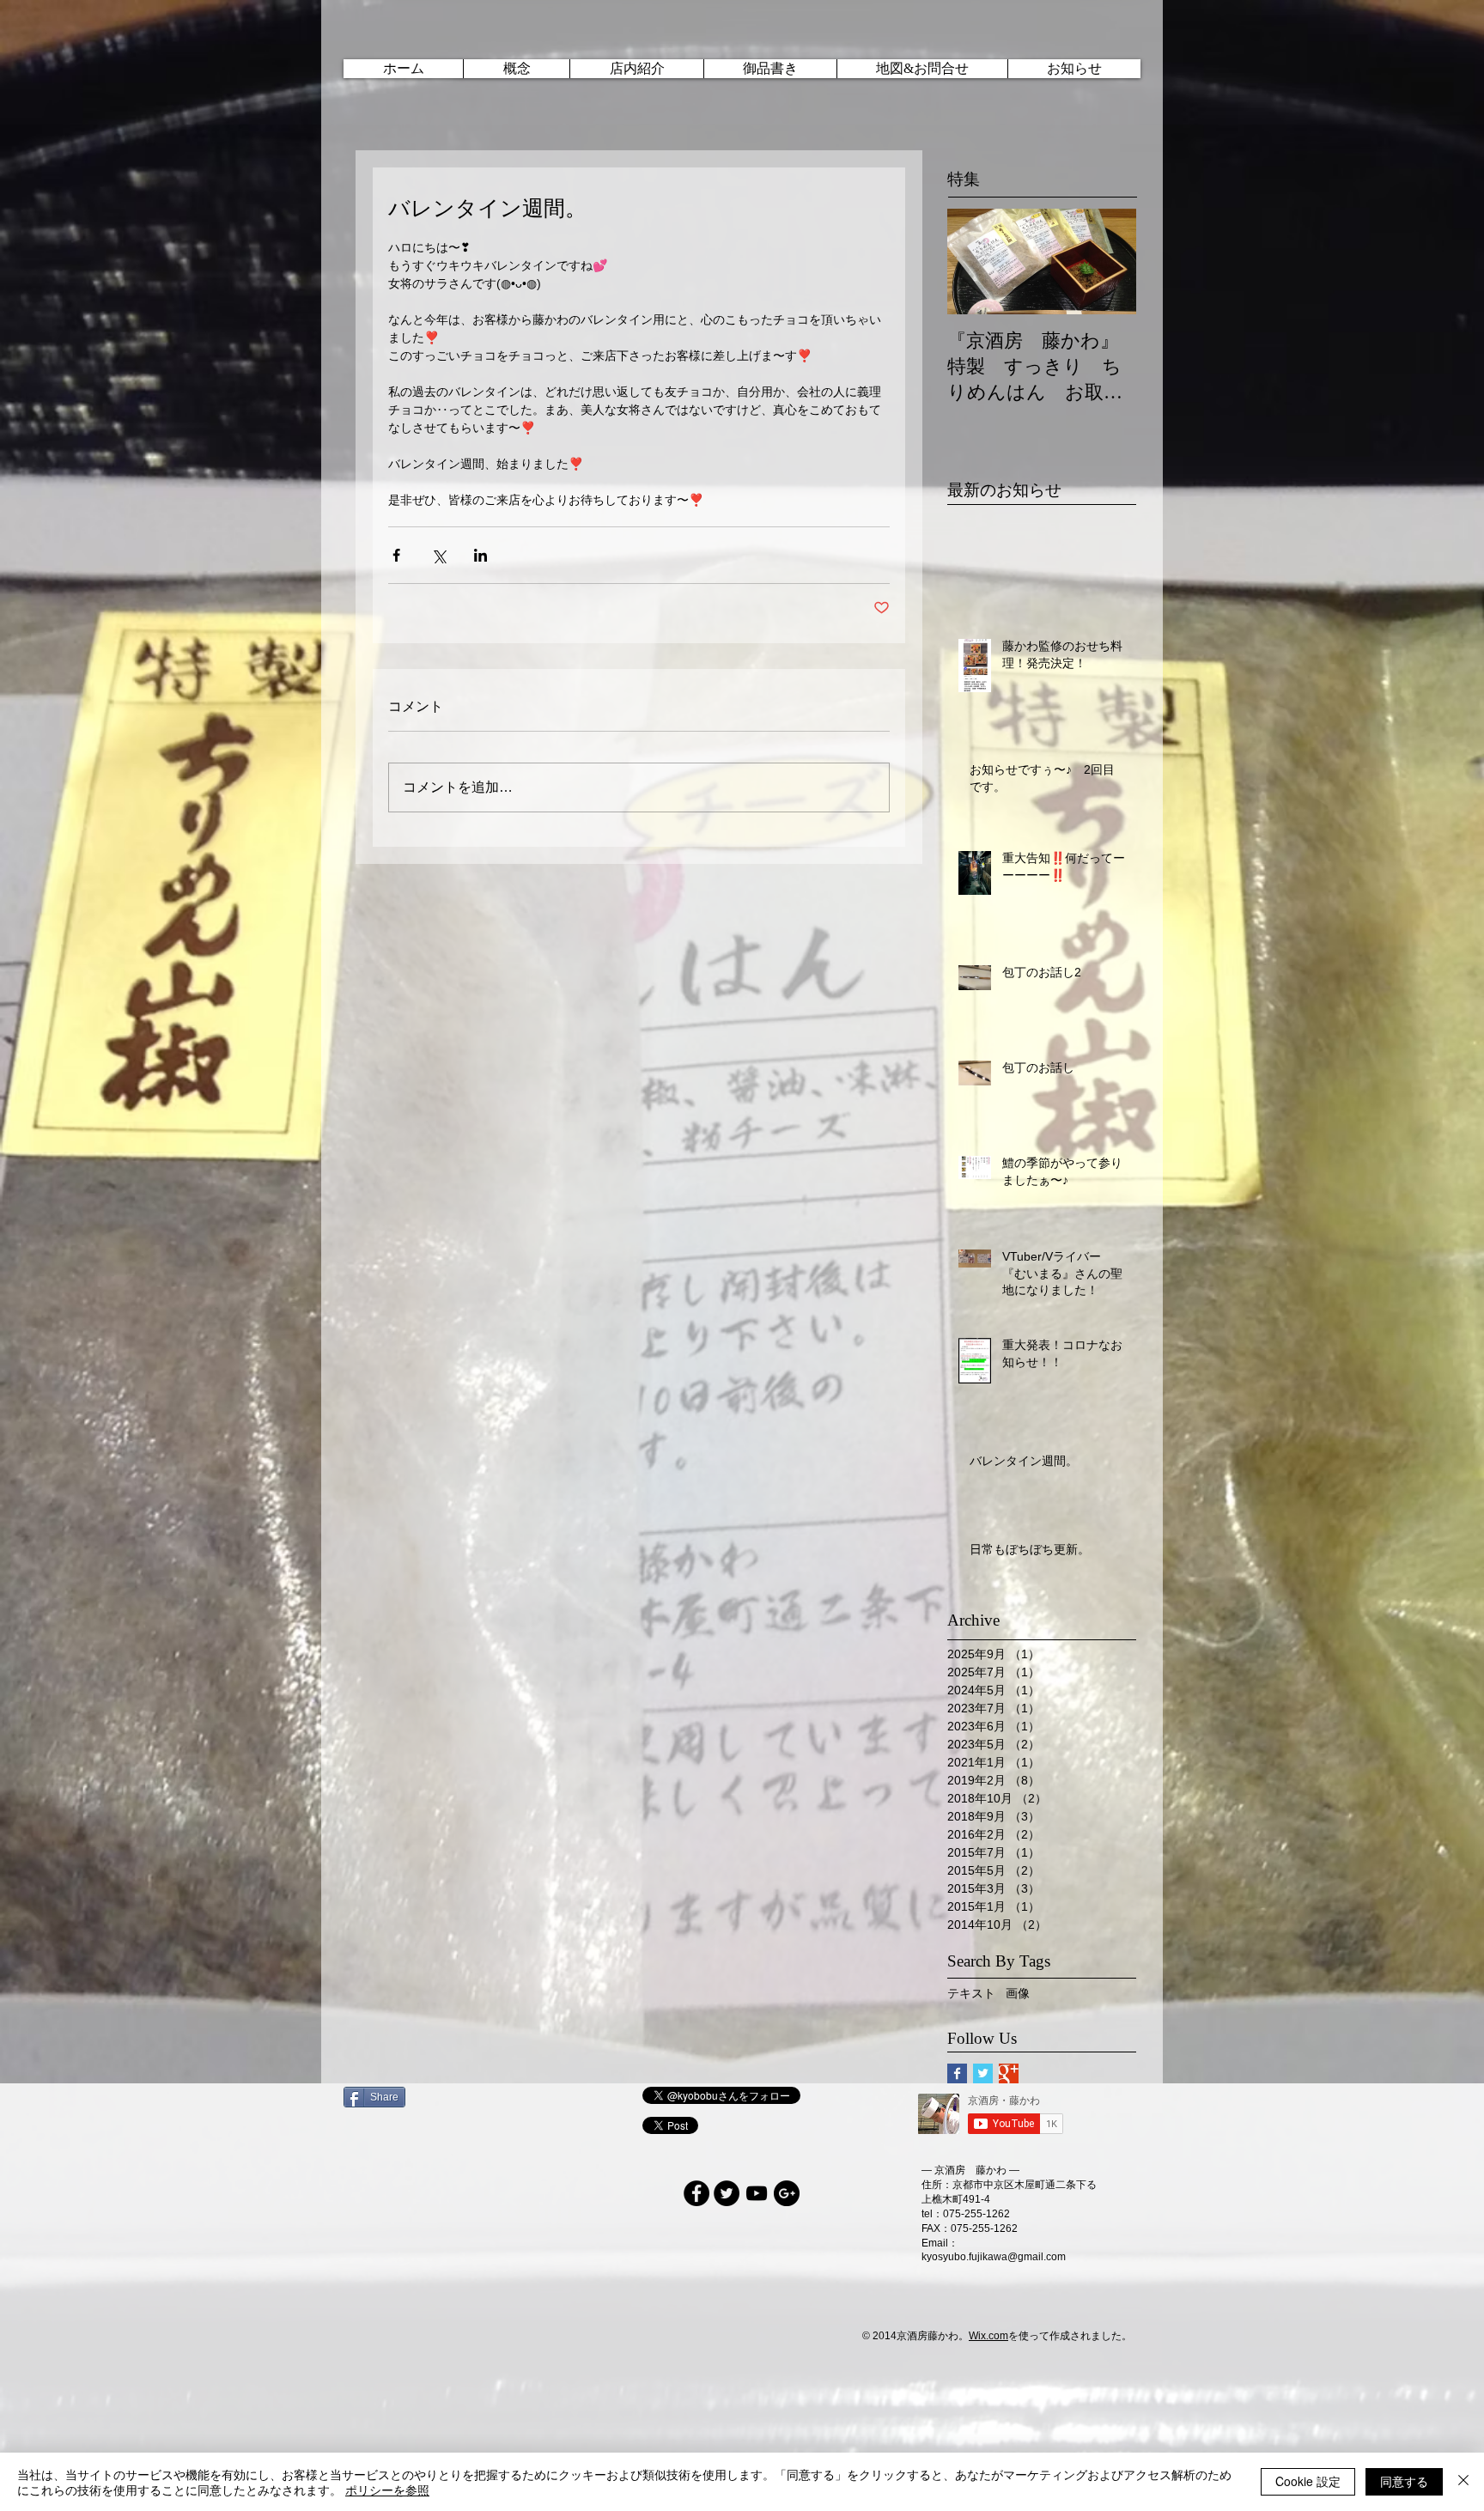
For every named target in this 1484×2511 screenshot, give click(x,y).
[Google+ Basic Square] (1009, 2073)
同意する (1404, 2481)
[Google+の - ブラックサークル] (787, 2193)
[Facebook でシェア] (396, 555)
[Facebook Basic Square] (957, 2073)
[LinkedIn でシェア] (480, 555)
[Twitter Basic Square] (983, 2073)
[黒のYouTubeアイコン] (757, 2193)
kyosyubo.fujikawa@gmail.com (994, 2257)
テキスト (971, 1993)
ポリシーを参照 (387, 2490)
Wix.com (988, 2336)
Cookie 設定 (1308, 2481)
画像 (1018, 1993)
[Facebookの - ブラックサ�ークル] (696, 2193)
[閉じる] (1463, 2482)
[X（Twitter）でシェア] (438, 555)
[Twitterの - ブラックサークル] (727, 2193)
